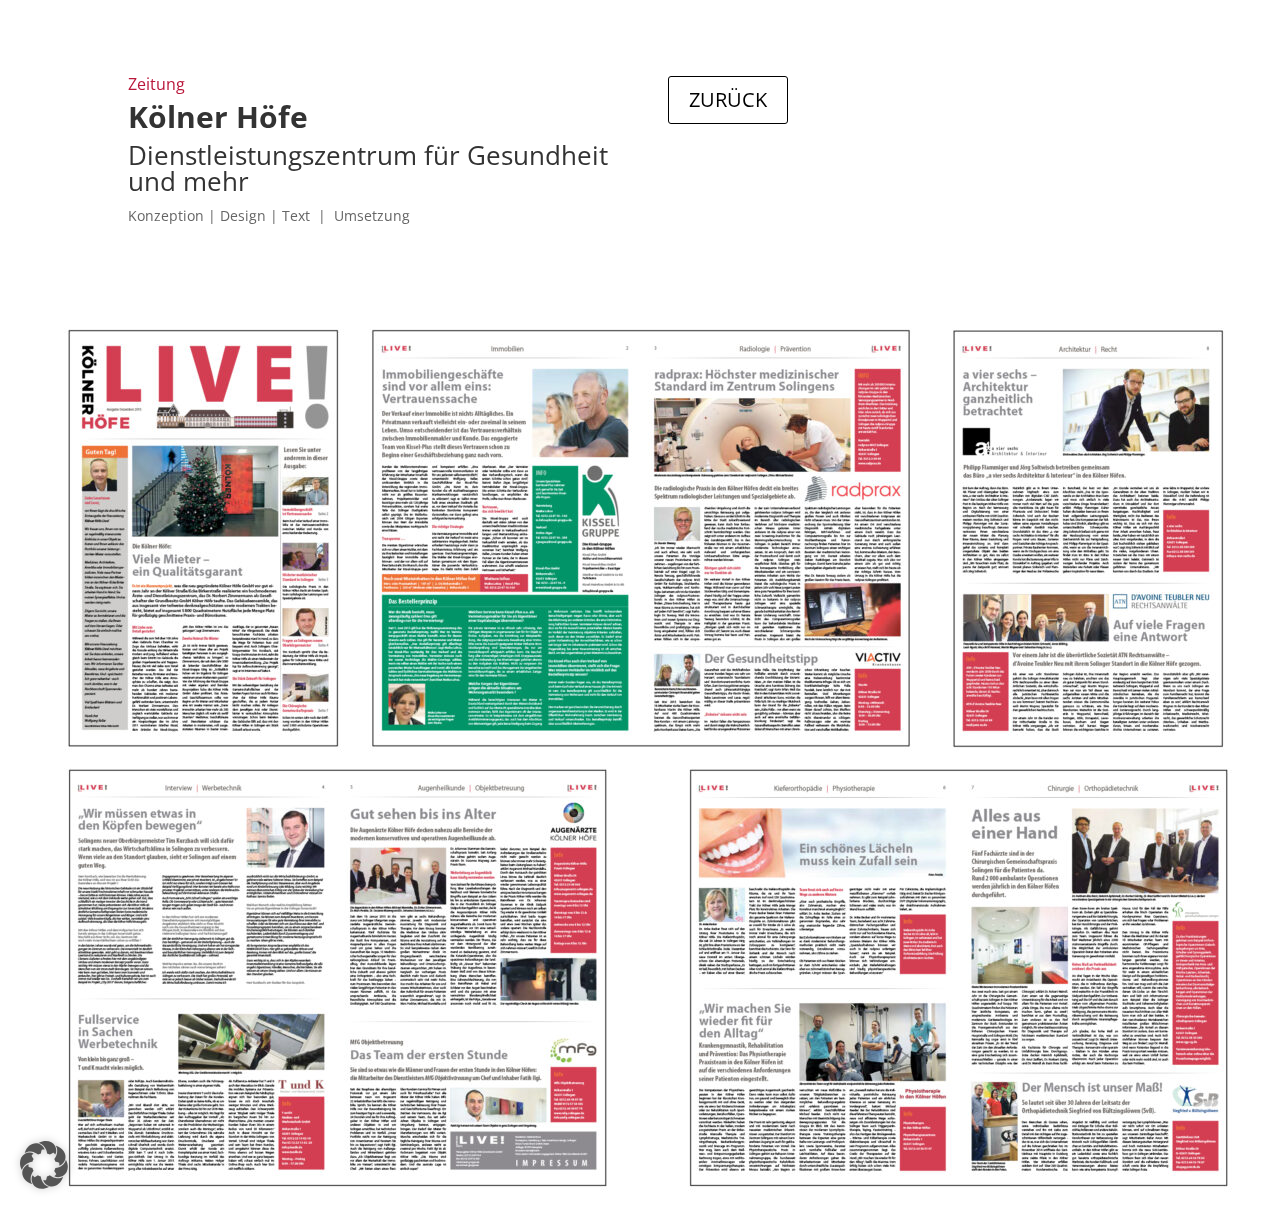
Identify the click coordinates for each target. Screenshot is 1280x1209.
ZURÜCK (728, 99)
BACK (715, 176)
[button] (44, 1165)
